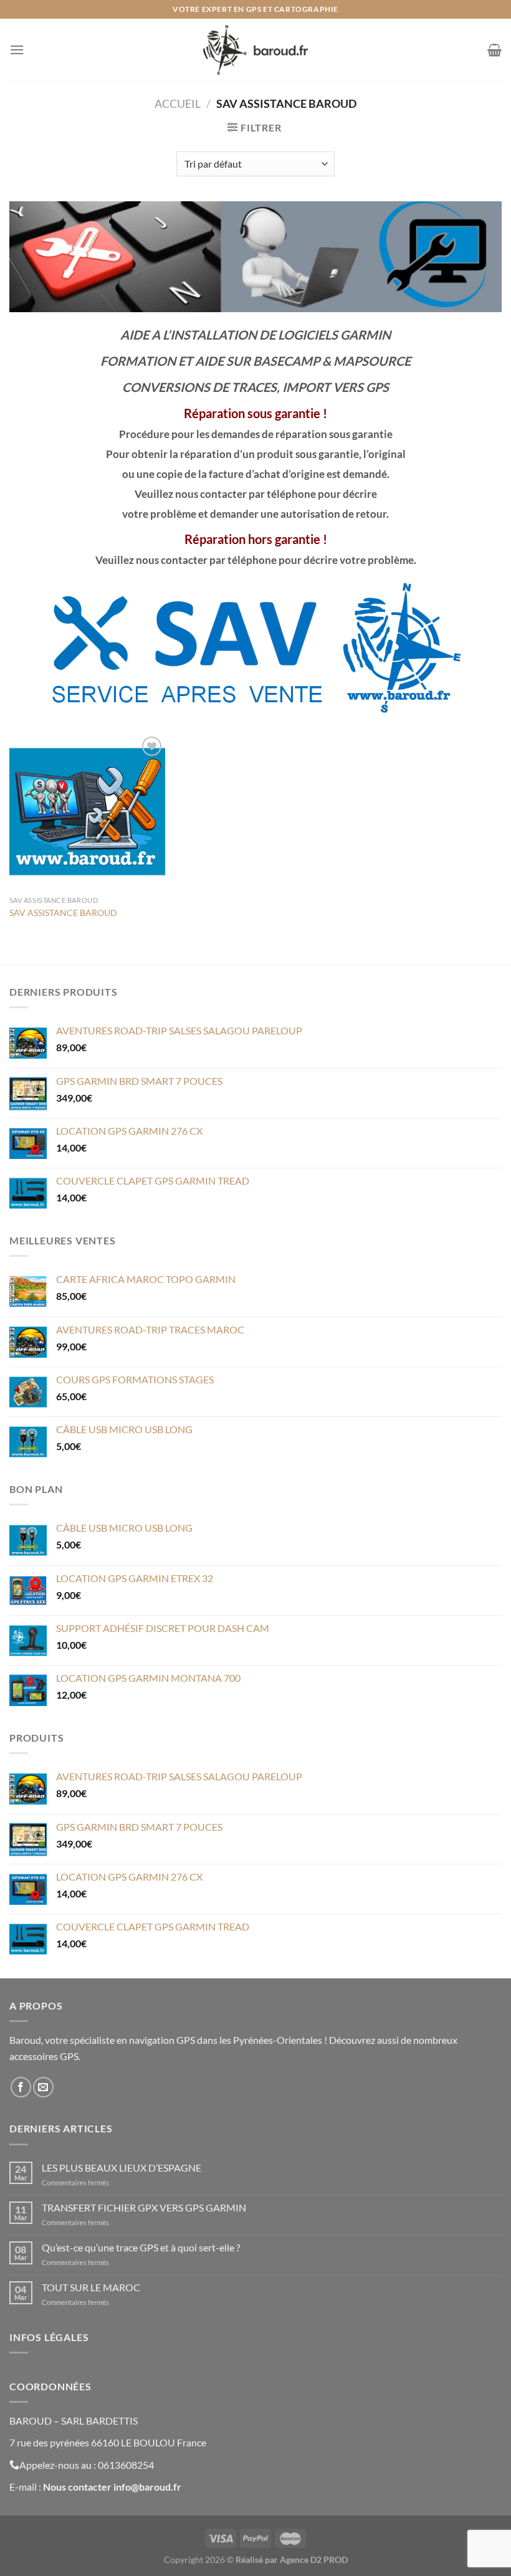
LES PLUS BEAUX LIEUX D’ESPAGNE (122, 2168)
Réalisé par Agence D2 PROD (292, 2559)
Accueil (178, 103)
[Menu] (17, 50)
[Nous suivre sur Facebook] (21, 2087)
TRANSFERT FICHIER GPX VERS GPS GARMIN (144, 2207)
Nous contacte (75, 2487)
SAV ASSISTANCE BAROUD (63, 913)
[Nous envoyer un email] (43, 2087)
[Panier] (494, 50)
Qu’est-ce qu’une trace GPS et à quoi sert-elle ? (141, 2247)
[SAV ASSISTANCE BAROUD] (87, 811)
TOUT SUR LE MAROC (91, 2287)
